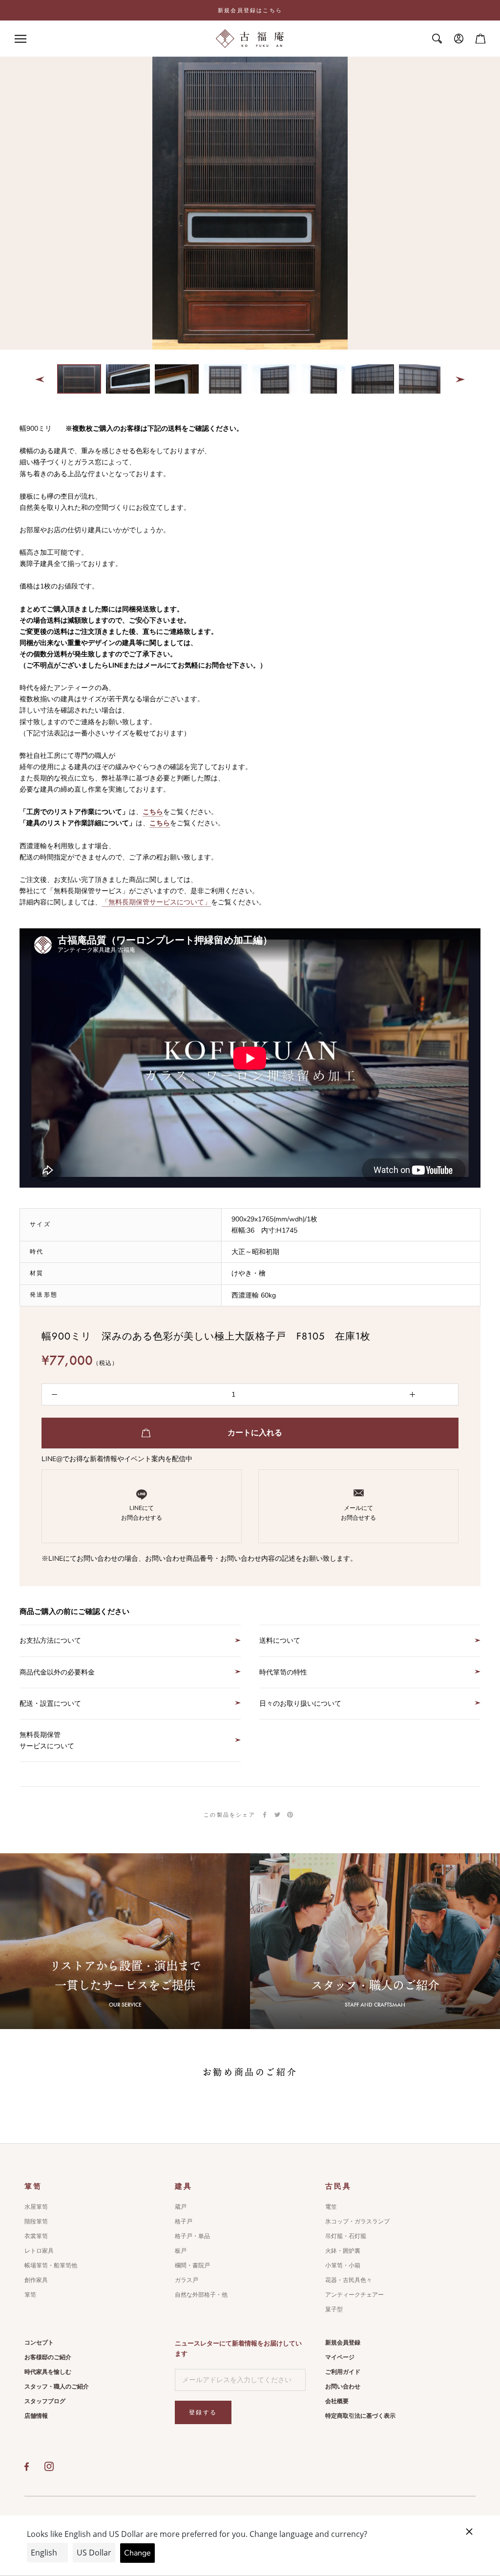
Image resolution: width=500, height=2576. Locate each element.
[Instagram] (49, 2467)
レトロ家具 (39, 2251)
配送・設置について (50, 1704)
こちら (153, 812)
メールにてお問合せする (358, 1513)
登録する (203, 2412)
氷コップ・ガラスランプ (357, 2221)
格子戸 (184, 2221)
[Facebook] (265, 1815)
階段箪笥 (36, 2221)
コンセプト (39, 2343)
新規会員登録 (343, 2343)
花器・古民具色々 (349, 2280)
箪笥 (30, 2295)
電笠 (331, 2207)
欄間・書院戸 (192, 2265)
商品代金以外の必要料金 (57, 1672)
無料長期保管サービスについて (47, 1740)
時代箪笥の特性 (283, 1672)
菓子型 (334, 2309)
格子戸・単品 (192, 2236)
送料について (280, 1641)
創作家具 (36, 2280)
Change (137, 2553)
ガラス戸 (187, 2280)
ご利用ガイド (343, 2372)
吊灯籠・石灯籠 (346, 2236)
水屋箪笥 (36, 2207)
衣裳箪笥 (36, 2236)
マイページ (340, 2357)
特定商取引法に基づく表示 (360, 2416)
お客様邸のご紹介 (48, 2357)
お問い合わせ (343, 2387)
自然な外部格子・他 (201, 2295)
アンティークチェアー (354, 2295)
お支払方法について (50, 1641)
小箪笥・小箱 (343, 2265)
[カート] (480, 39)
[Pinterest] (290, 1815)
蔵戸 (181, 2207)
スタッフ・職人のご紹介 (57, 2387)
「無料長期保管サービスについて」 (156, 902)
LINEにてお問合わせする (142, 1513)
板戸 (181, 2251)
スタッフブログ (45, 2401)
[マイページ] (459, 39)
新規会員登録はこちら (250, 10)
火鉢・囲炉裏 (343, 2251)
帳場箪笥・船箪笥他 (51, 2265)
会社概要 (337, 2401)
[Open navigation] (21, 39)
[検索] (437, 39)
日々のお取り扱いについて (300, 1704)
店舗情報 (36, 2416)
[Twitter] (277, 1815)
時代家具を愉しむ (48, 2372)
